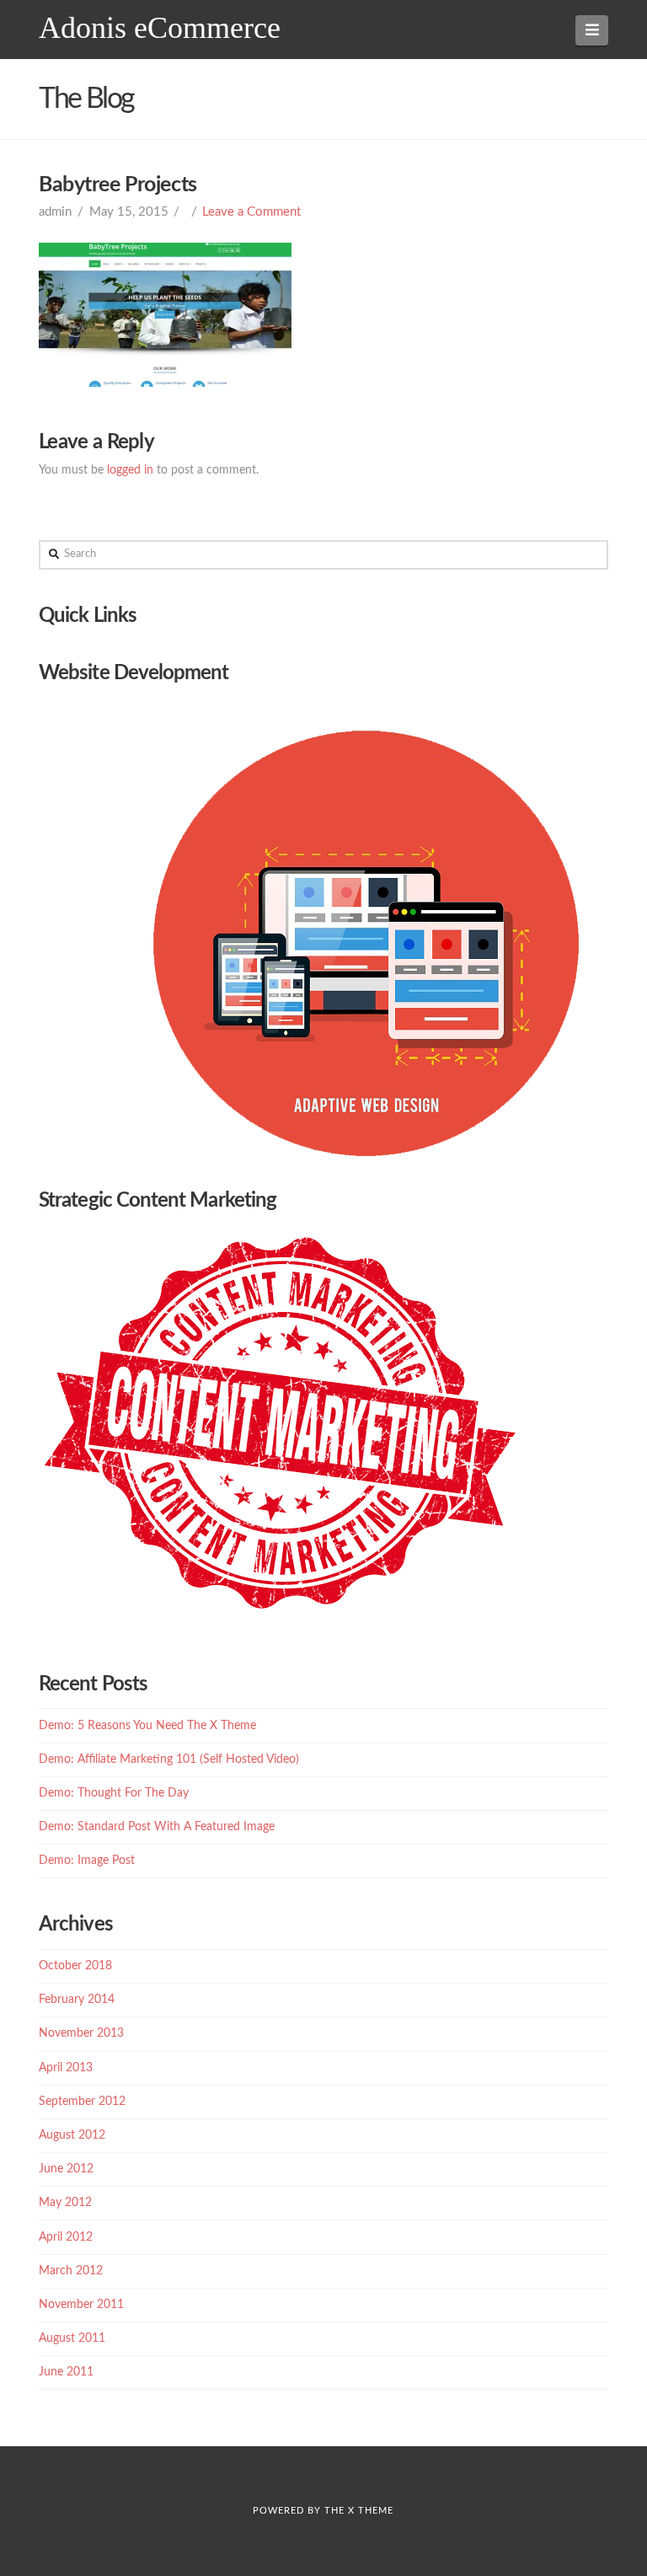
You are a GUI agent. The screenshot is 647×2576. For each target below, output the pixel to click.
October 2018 (75, 1966)
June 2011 (66, 2372)
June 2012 (66, 2169)
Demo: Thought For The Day (114, 1793)
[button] (592, 30)
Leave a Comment (251, 212)
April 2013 (66, 2068)
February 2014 (77, 2000)
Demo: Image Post (87, 1861)
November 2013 (81, 2033)
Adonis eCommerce (160, 28)
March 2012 (71, 2271)
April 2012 (66, 2237)
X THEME (371, 2511)
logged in (130, 470)
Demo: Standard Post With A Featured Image (157, 1827)
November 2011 (81, 2305)
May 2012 (65, 2203)
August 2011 (72, 2338)
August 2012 (72, 2135)
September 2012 (82, 2102)
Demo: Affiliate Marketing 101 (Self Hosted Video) (169, 1759)
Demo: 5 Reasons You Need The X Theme (147, 1726)
